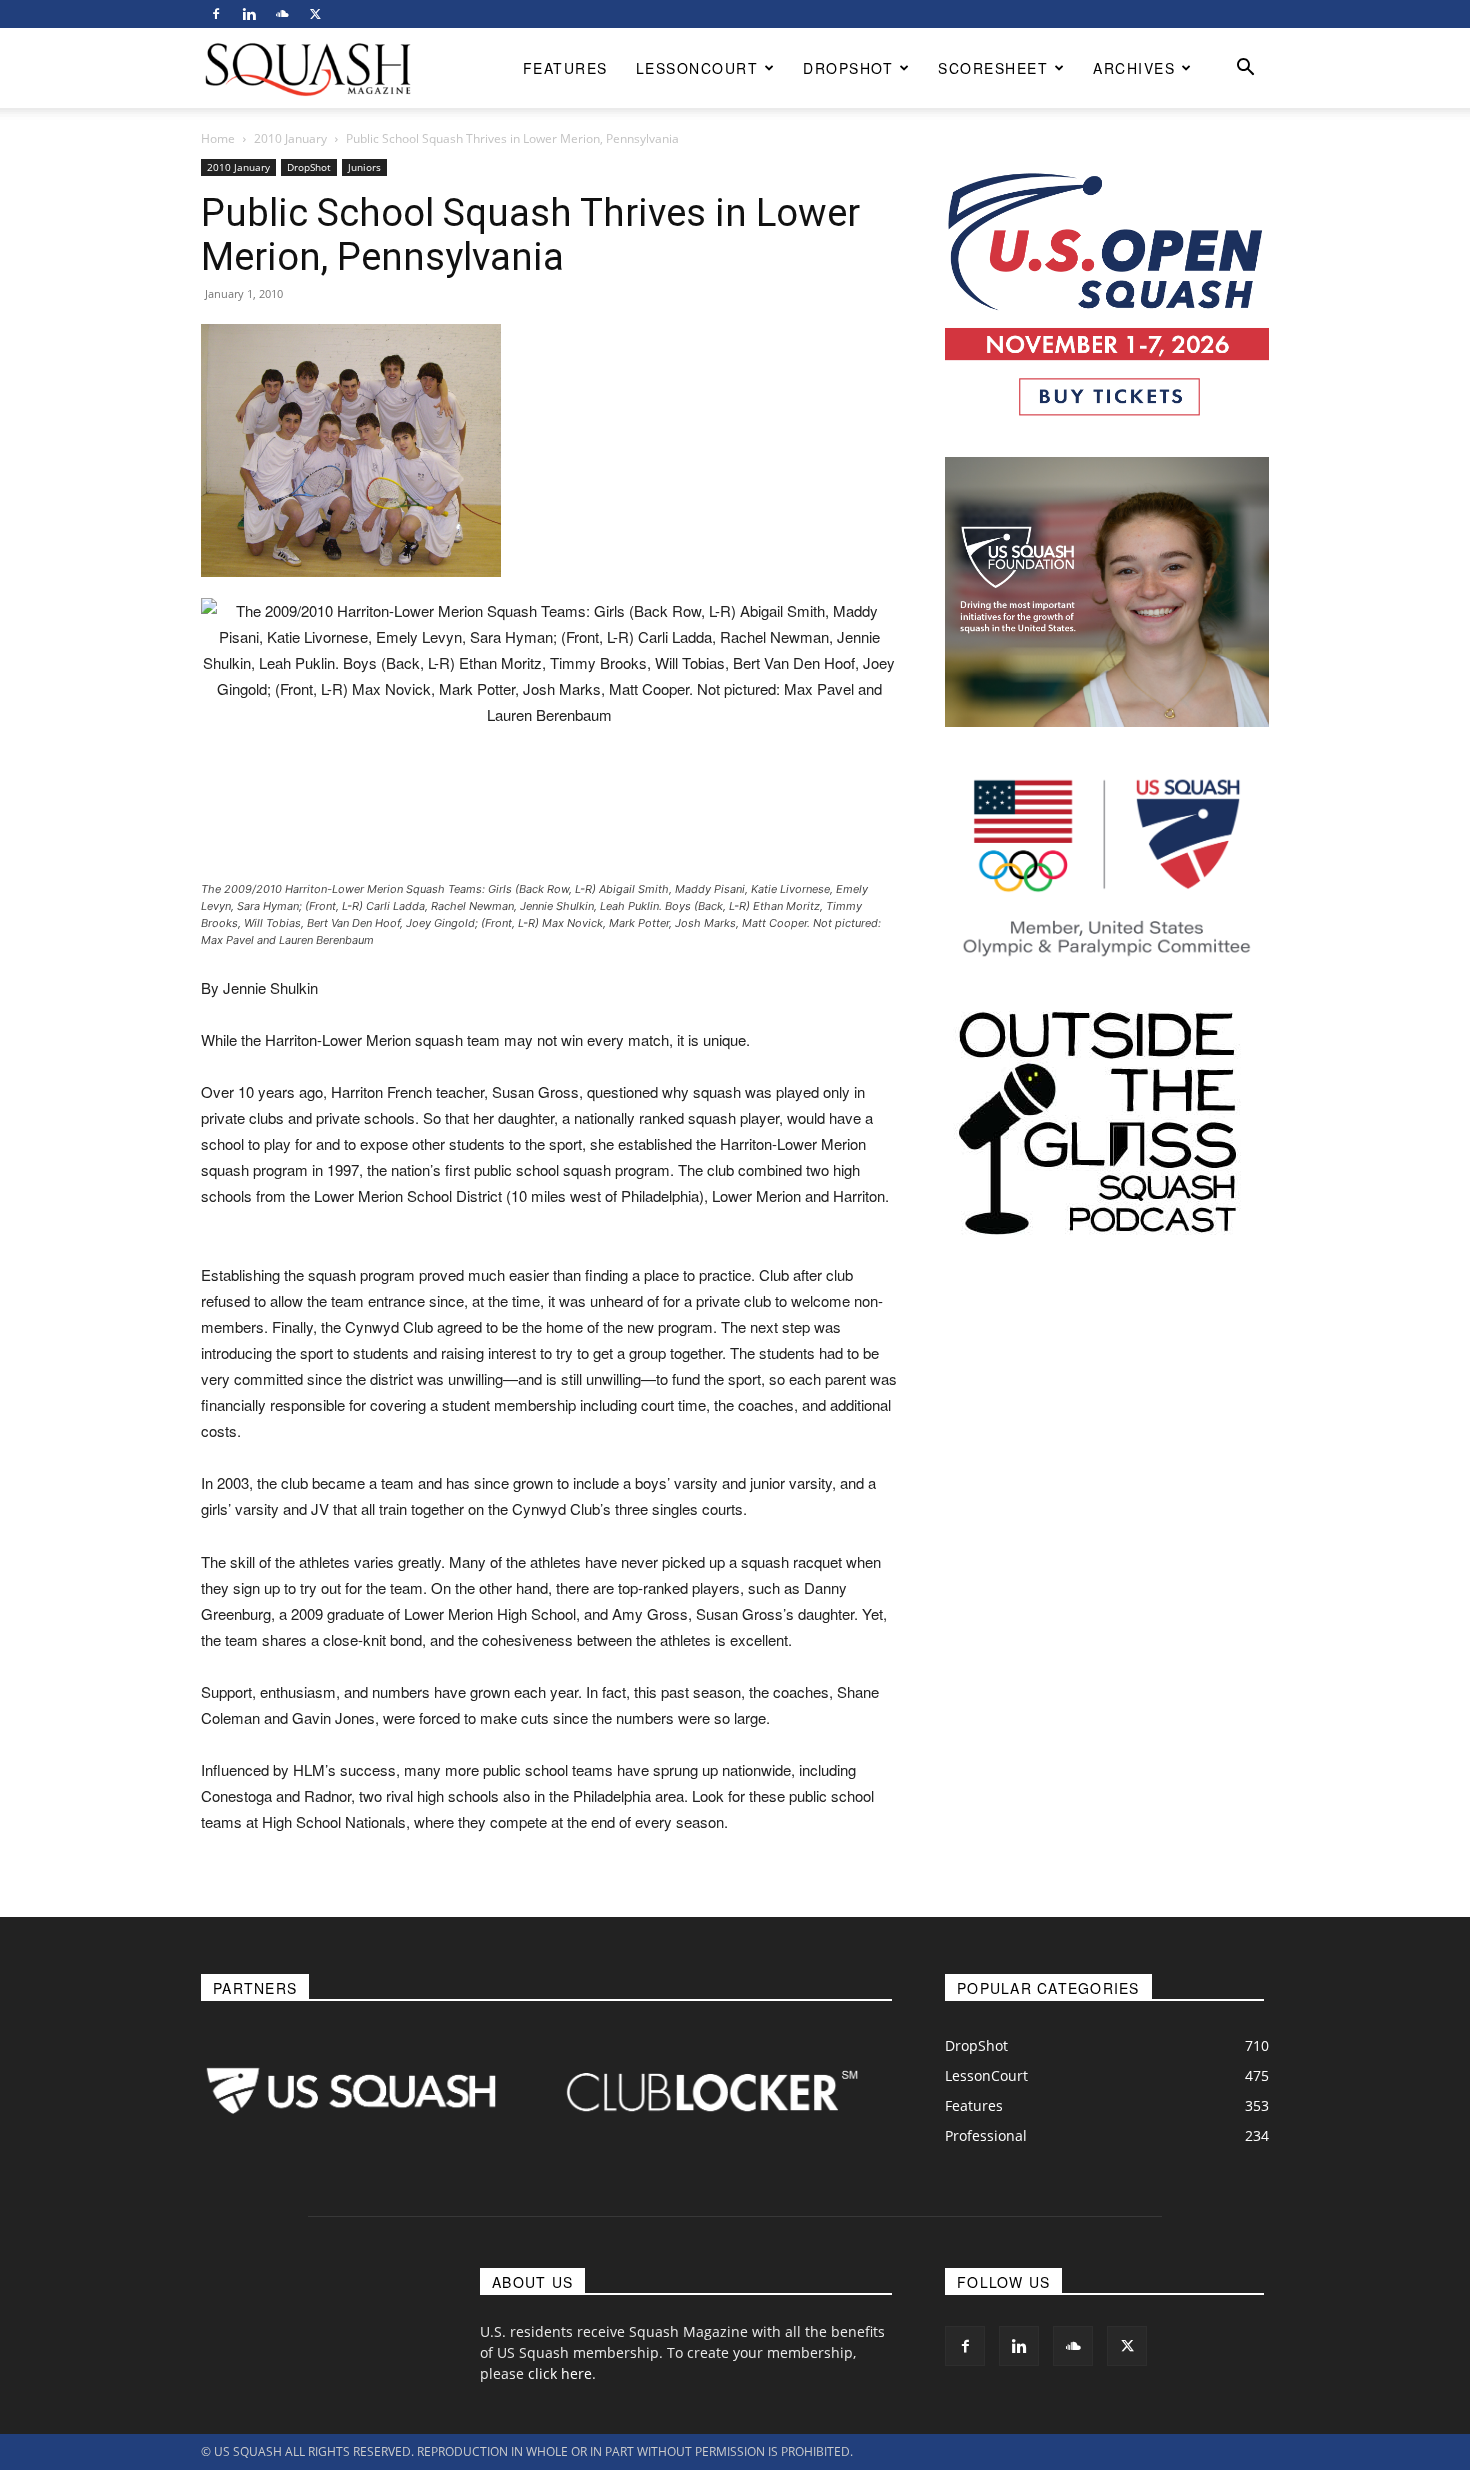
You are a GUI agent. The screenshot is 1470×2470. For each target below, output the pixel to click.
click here (560, 2373)
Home (218, 138)
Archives (1134, 68)
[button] (1245, 69)
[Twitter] (315, 14)
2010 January (290, 138)
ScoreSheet (993, 68)
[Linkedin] (249, 14)
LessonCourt (697, 68)
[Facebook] (216, 14)
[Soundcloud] (282, 14)
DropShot (848, 68)
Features (565, 68)
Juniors (364, 167)
